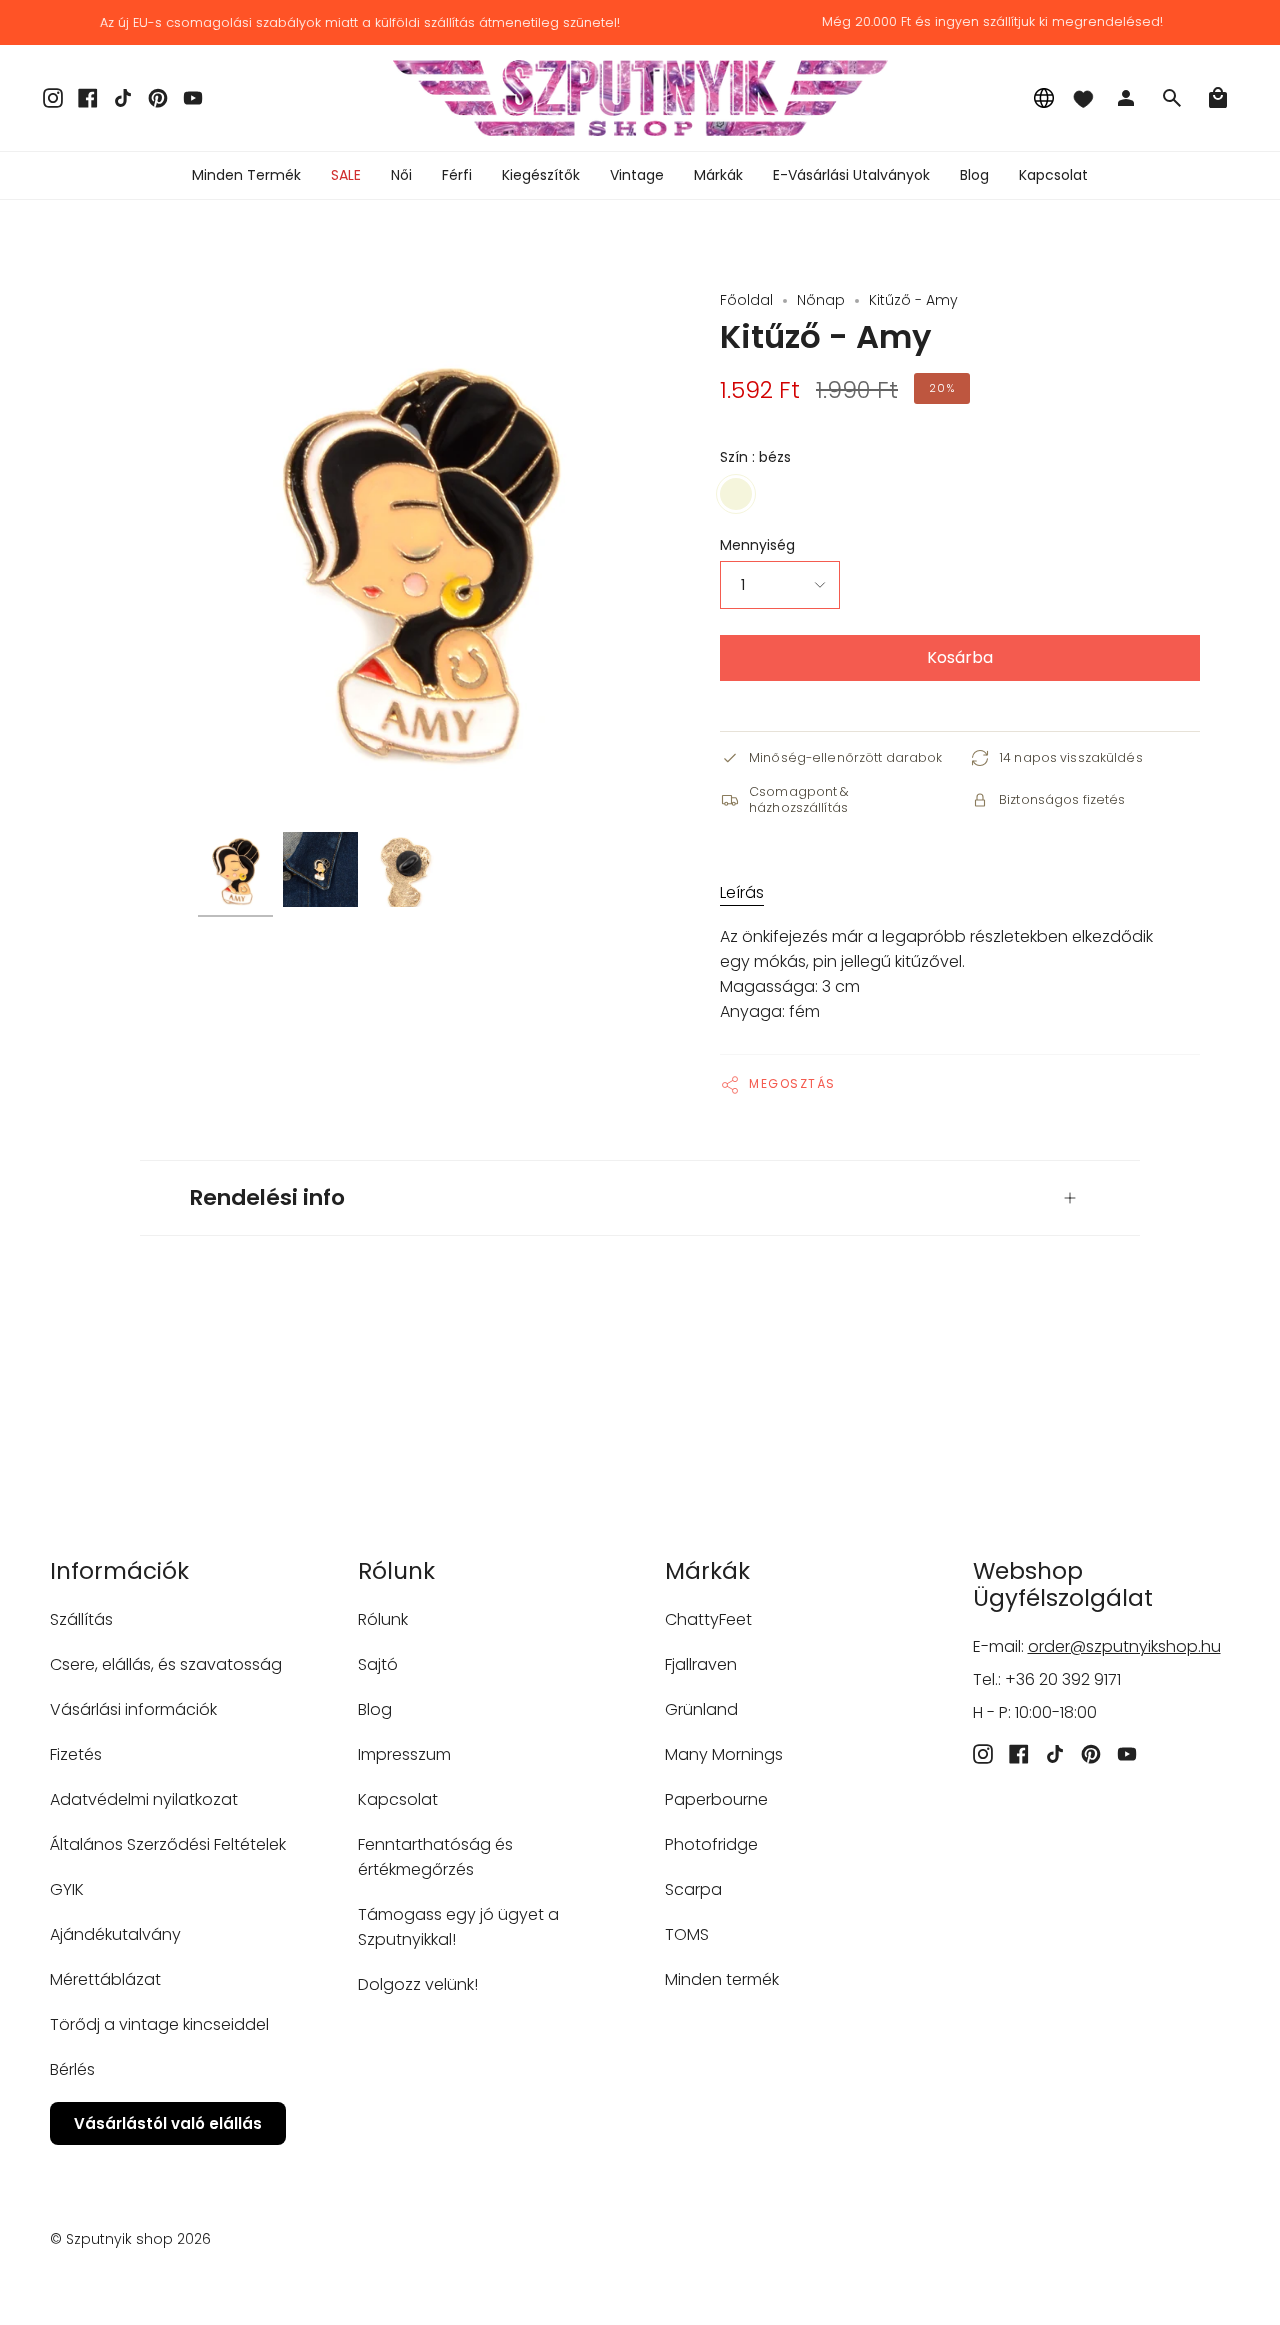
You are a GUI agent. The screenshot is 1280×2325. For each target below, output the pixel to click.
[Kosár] (1218, 98)
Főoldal (746, 300)
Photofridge (711, 1844)
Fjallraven (701, 1664)
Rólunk (383, 1619)
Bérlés (72, 2069)
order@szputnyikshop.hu (1124, 1646)
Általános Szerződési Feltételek (168, 1844)
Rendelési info (267, 1197)
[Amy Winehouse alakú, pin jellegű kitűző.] (235, 869)
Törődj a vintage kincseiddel (159, 2024)
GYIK (67, 1889)
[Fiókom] (1126, 98)
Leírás (742, 892)
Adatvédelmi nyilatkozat (144, 1799)
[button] (401, 175)
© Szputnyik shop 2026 (130, 2239)
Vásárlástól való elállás (168, 2123)
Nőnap (821, 300)
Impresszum (404, 1754)
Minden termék (722, 1979)
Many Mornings (724, 1754)
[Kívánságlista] (1083, 98)
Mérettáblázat (105, 1979)
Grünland (701, 1709)
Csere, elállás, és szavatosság (166, 1664)
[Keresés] (1172, 98)
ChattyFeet (708, 1619)
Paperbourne (716, 1799)
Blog (375, 1709)
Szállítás (81, 1619)
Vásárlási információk (133, 1709)
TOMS (687, 1934)
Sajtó (378, 1664)
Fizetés (76, 1754)
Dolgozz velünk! (418, 1984)
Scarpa (693, 1889)
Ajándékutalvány (115, 1934)
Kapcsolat (398, 1799)
